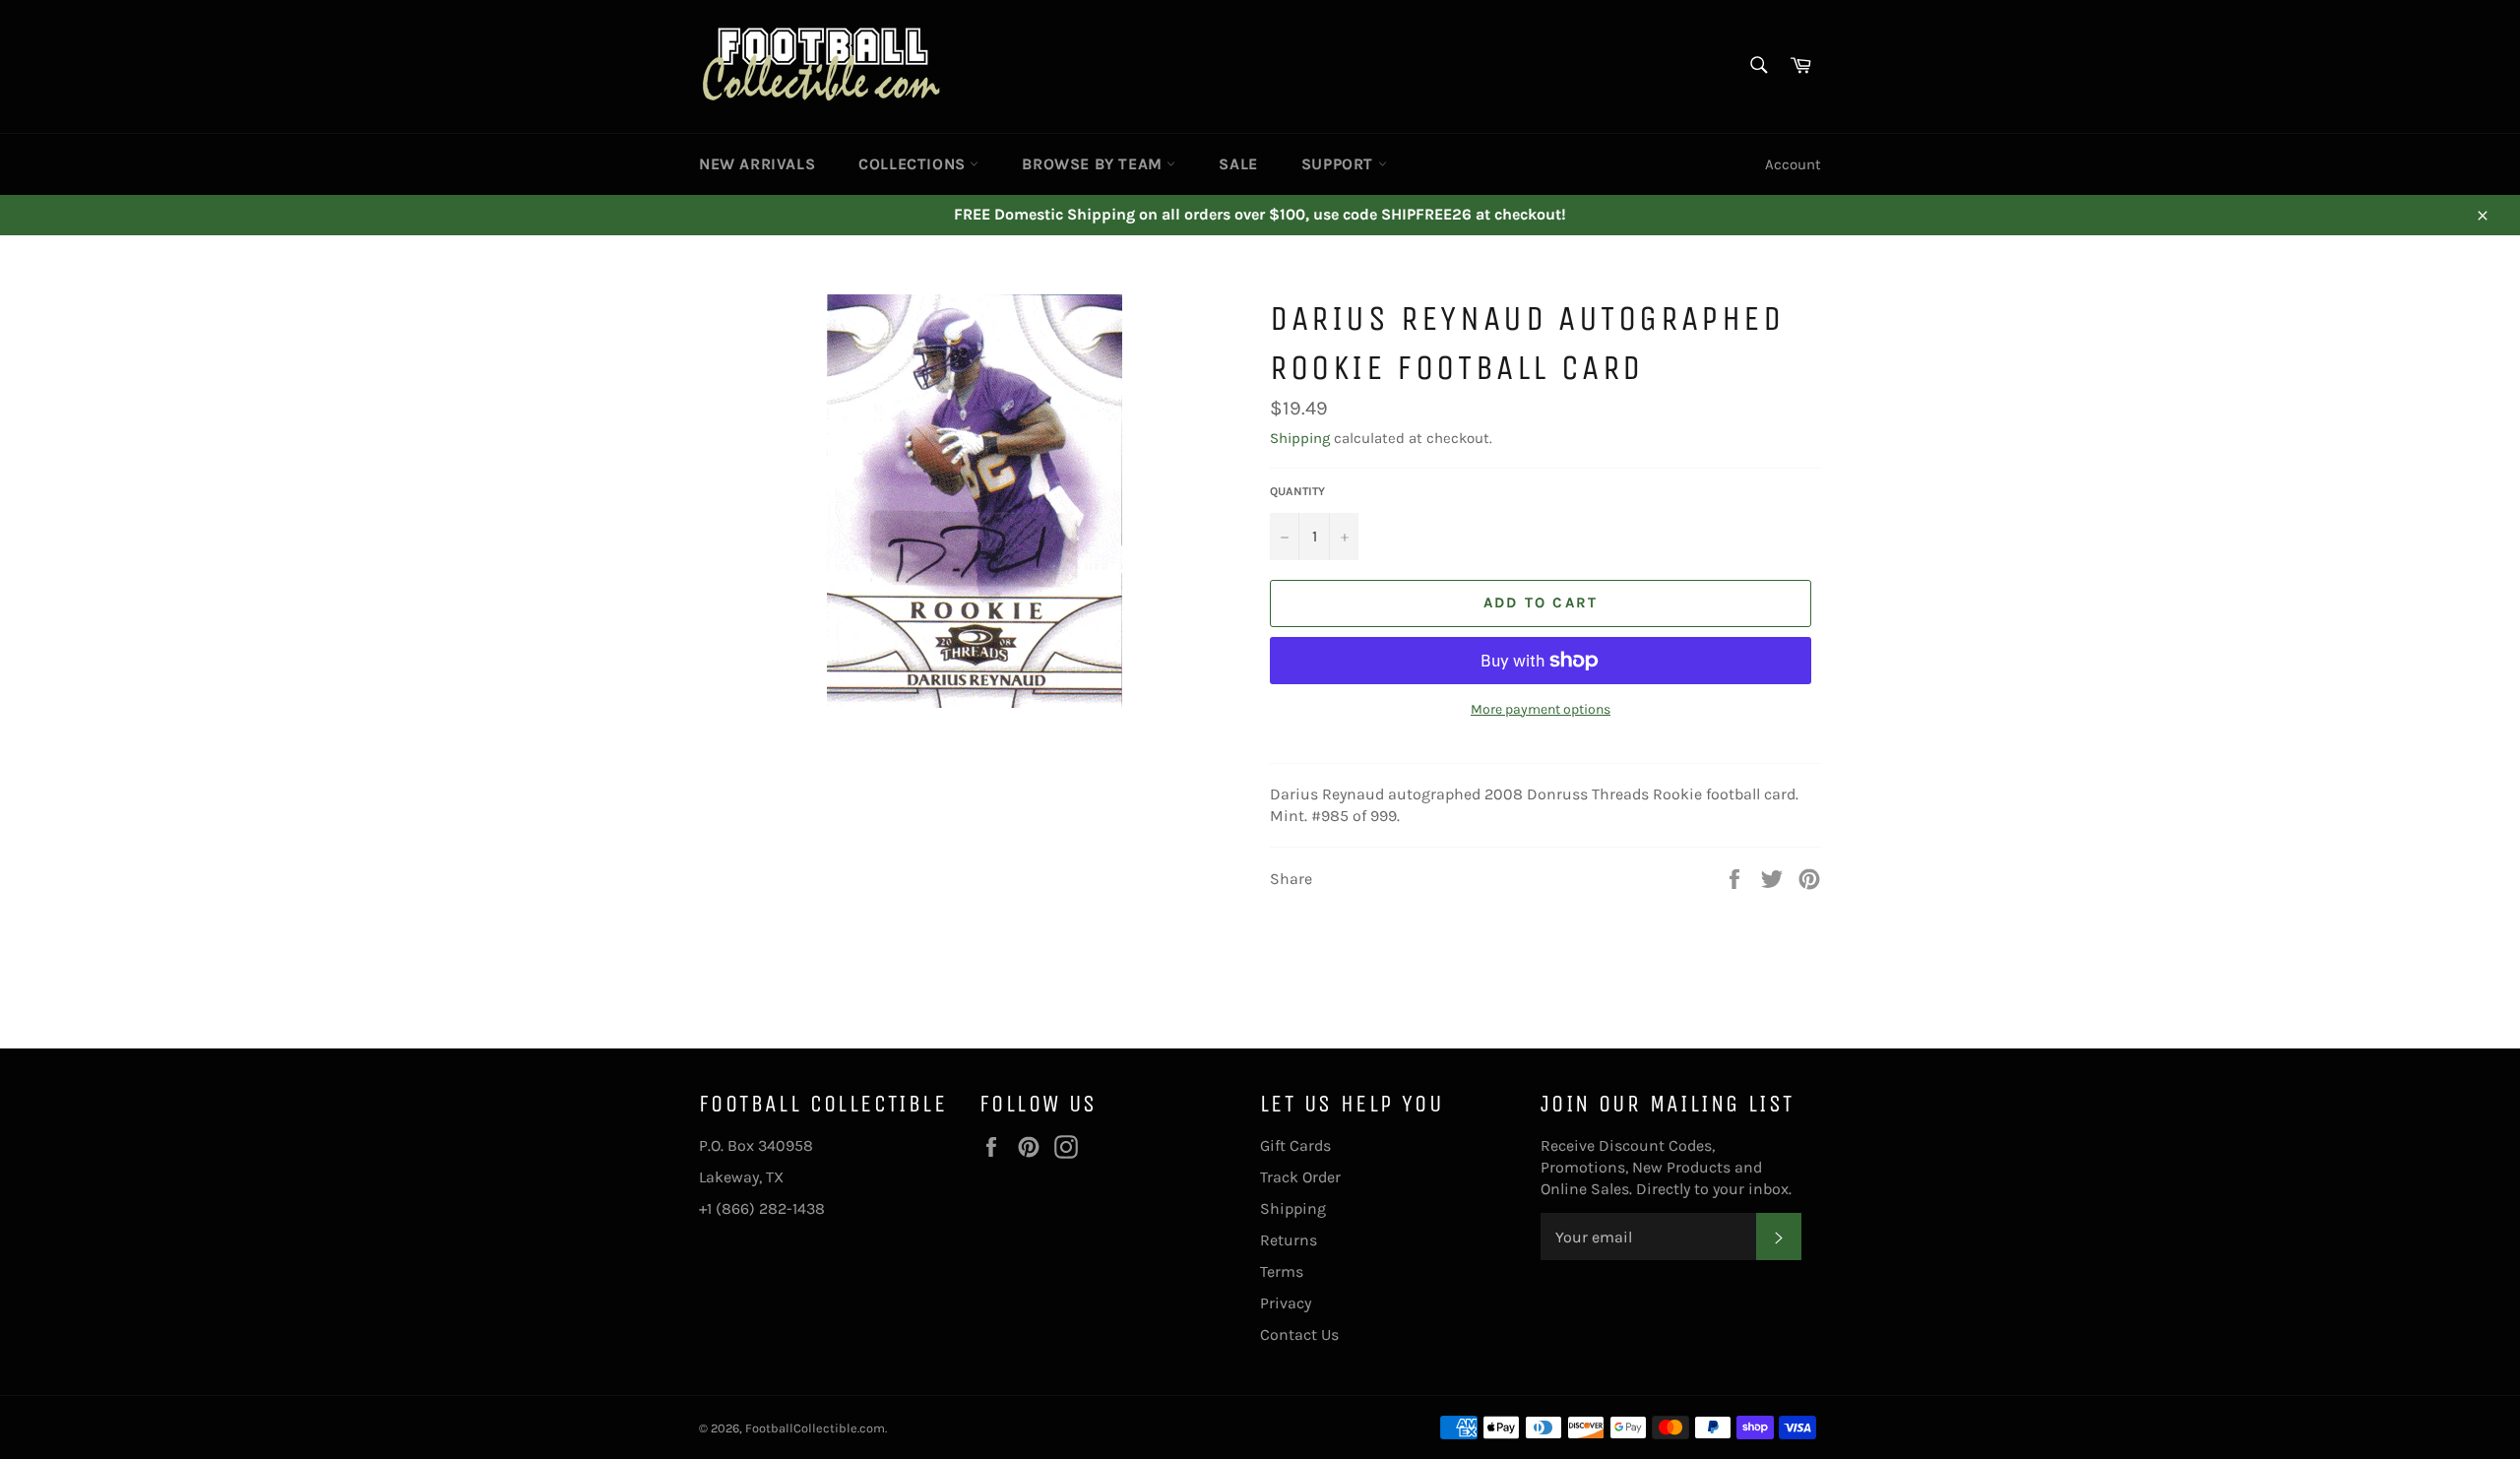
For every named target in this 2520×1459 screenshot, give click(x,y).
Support (1340, 164)
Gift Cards (1295, 1145)
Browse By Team (1094, 164)
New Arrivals (757, 164)
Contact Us (1299, 1334)
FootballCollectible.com (815, 1428)
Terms (1282, 1271)
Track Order (1300, 1177)
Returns (1289, 1240)
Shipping (1300, 438)
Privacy (1286, 1303)
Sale (1238, 164)
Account (1793, 164)
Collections (914, 164)
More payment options (1541, 709)
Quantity (1297, 491)
